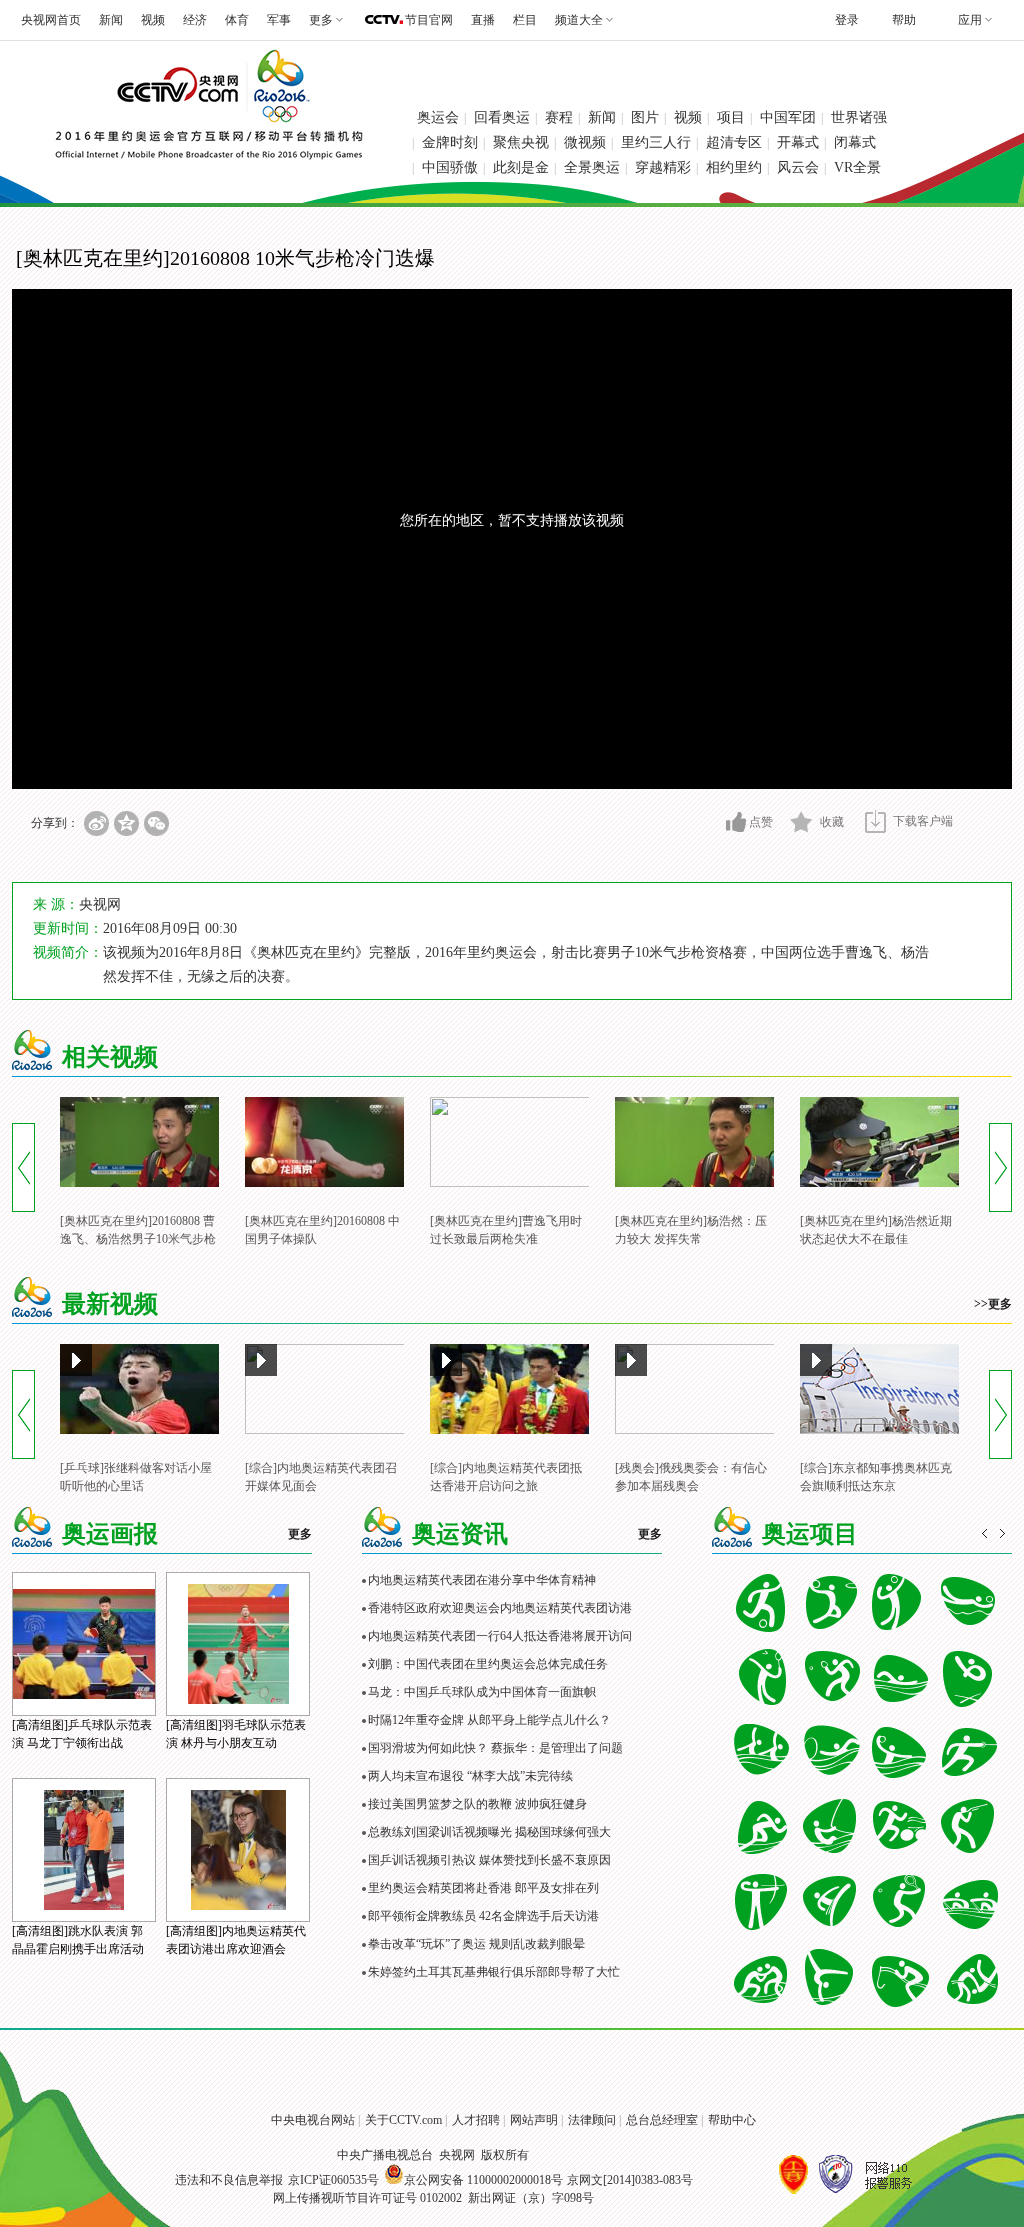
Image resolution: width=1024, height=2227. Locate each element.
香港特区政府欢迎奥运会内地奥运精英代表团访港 (500, 1608)
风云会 (798, 167)
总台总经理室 (662, 2120)
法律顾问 (592, 2120)
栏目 (525, 20)
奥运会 (438, 117)
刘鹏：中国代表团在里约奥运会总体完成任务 (488, 1664)
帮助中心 (732, 2120)
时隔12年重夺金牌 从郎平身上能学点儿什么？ (489, 1720)
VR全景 (857, 167)
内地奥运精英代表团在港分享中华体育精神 (482, 1580)
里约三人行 (656, 142)
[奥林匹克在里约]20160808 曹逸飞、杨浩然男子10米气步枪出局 (138, 1239)
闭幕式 (855, 142)
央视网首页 (51, 20)
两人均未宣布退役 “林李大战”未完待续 (470, 1776)
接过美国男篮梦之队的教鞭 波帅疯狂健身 (477, 1804)
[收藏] (801, 822)
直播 (483, 20)
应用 (970, 20)
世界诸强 (859, 117)
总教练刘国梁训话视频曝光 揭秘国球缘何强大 (489, 1832)
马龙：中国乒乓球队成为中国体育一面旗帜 (482, 1692)
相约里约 (734, 167)
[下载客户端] (875, 821)
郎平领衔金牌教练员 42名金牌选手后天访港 (483, 1916)
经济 (195, 20)
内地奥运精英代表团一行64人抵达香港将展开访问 (500, 1636)
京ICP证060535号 (333, 2180)
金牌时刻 (450, 142)
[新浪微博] (96, 823)
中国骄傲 (450, 167)
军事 (279, 20)
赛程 (559, 117)
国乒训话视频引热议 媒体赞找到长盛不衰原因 (489, 1860)
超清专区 (734, 142)
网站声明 (534, 2120)
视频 (153, 20)
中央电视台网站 (313, 2120)
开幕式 (798, 142)
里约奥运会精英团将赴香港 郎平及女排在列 (483, 1888)
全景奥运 (592, 167)
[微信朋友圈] (156, 823)
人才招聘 (476, 2120)
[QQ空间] (126, 823)
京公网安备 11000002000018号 (483, 2180)
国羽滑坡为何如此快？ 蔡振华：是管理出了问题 (495, 1748)
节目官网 (429, 20)
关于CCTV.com (403, 2120)
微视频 (585, 142)
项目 (731, 117)
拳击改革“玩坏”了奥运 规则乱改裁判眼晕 (476, 1944)
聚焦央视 (521, 142)
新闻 (111, 20)
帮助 (904, 20)
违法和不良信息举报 (229, 2180)
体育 (237, 20)
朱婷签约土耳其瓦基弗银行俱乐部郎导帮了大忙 (494, 1972)
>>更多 (993, 1304)
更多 (300, 1534)
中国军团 (788, 117)
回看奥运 (502, 117)
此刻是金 (521, 167)
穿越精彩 (663, 167)
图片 (645, 117)
